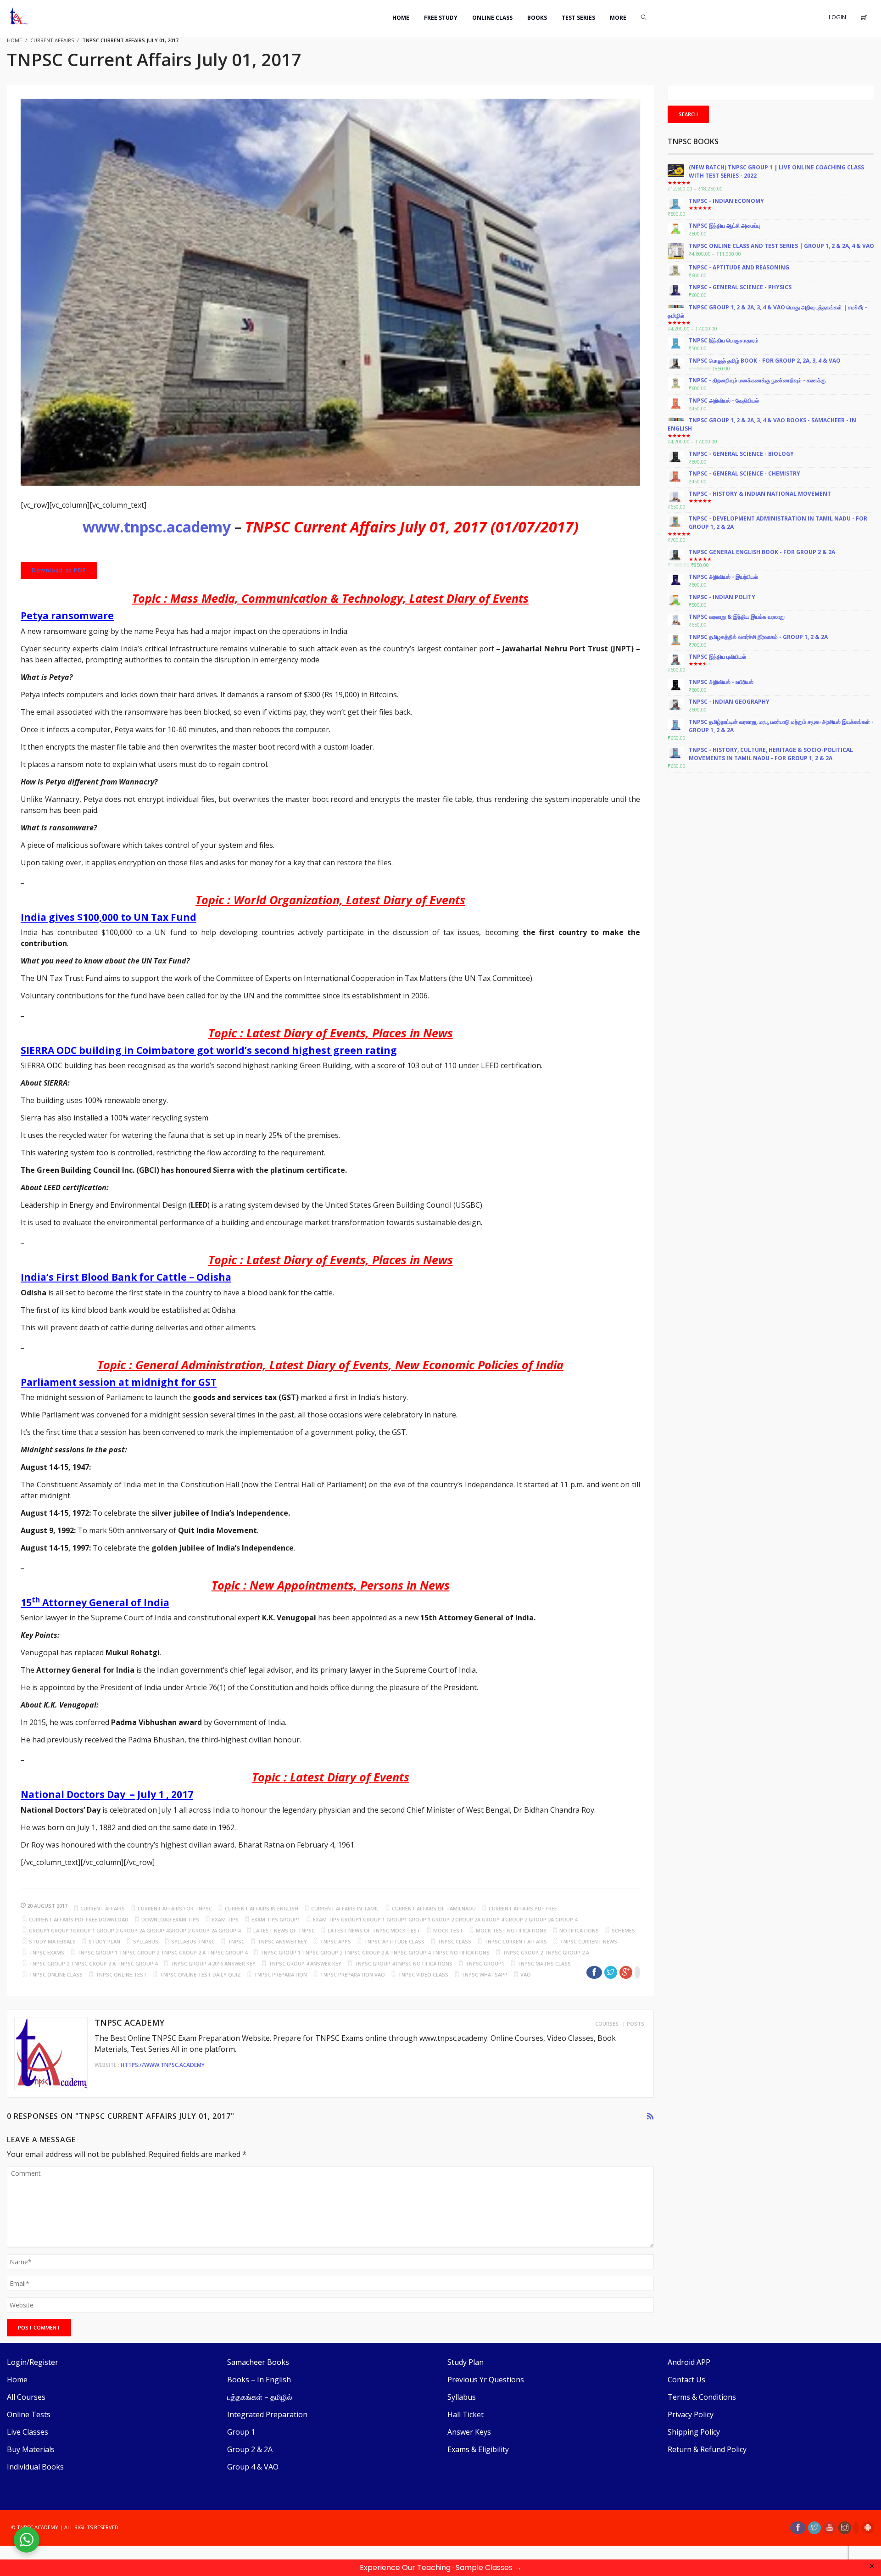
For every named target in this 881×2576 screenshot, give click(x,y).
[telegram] (856, 2528)
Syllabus (462, 2397)
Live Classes (28, 2432)
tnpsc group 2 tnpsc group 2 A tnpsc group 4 (93, 1963)
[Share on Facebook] (594, 1972)
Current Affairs (52, 40)
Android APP (689, 2362)
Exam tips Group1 (276, 1919)
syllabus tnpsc (193, 1941)
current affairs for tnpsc (175, 1908)
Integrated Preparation (267, 2414)
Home (17, 2380)
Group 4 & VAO (253, 2467)
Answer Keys (469, 2432)
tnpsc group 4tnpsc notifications (403, 1963)
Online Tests (29, 2414)
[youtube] (830, 2528)
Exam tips (225, 1919)
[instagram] (845, 2528)
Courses (607, 2024)
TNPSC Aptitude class (394, 1941)
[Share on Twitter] (611, 1972)
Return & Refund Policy (707, 2449)
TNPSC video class (423, 1974)
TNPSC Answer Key (282, 1941)
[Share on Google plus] (626, 1972)
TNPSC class (454, 1941)
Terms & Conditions (702, 2397)
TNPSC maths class (544, 1963)
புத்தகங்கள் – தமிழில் (260, 2397)
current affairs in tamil (345, 1908)
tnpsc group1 (485, 1963)
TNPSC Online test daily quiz (200, 1974)
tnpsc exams (47, 1952)
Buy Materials (31, 2449)
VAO (526, 1974)
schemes (623, 1930)
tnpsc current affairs (516, 1941)
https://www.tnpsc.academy (163, 2065)
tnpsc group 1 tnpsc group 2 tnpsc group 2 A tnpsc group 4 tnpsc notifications (375, 1952)
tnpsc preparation (280, 1974)
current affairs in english (262, 1908)
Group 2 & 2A (250, 2449)
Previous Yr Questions (486, 2380)
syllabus (146, 1941)
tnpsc (236, 1941)
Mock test (448, 1930)
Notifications (579, 1930)
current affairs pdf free (523, 1908)
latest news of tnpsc (284, 1930)
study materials (52, 1941)
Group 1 (241, 2432)
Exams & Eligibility (478, 2449)
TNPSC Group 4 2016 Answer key (213, 1963)
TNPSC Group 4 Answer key (305, 1963)
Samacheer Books (258, 2362)
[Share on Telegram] (637, 1972)
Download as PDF (59, 570)
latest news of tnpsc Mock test (374, 1930)
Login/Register (33, 2362)
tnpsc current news (588, 1941)
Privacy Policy (691, 2414)
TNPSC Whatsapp (484, 1974)
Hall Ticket (466, 2414)
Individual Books (35, 2467)
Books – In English (259, 2380)
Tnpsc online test (121, 1974)
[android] (868, 2528)
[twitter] (814, 2528)
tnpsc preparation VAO (352, 1974)
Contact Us (686, 2380)
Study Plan (466, 2362)
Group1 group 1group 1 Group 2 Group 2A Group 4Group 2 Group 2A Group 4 (135, 1930)
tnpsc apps (335, 1941)
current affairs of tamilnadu (434, 1908)
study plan (104, 1941)
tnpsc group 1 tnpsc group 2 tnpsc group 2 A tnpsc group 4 (162, 1952)
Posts (636, 2024)
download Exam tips (170, 1919)
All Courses (26, 2397)
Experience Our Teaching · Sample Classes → (441, 2568)
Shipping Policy (694, 2432)
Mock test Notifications (511, 1930)
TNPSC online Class (56, 1974)
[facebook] (798, 2528)
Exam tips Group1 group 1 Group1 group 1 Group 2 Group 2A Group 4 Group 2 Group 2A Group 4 (445, 1919)
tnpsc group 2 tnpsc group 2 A (546, 1952)
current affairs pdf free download (79, 1919)
